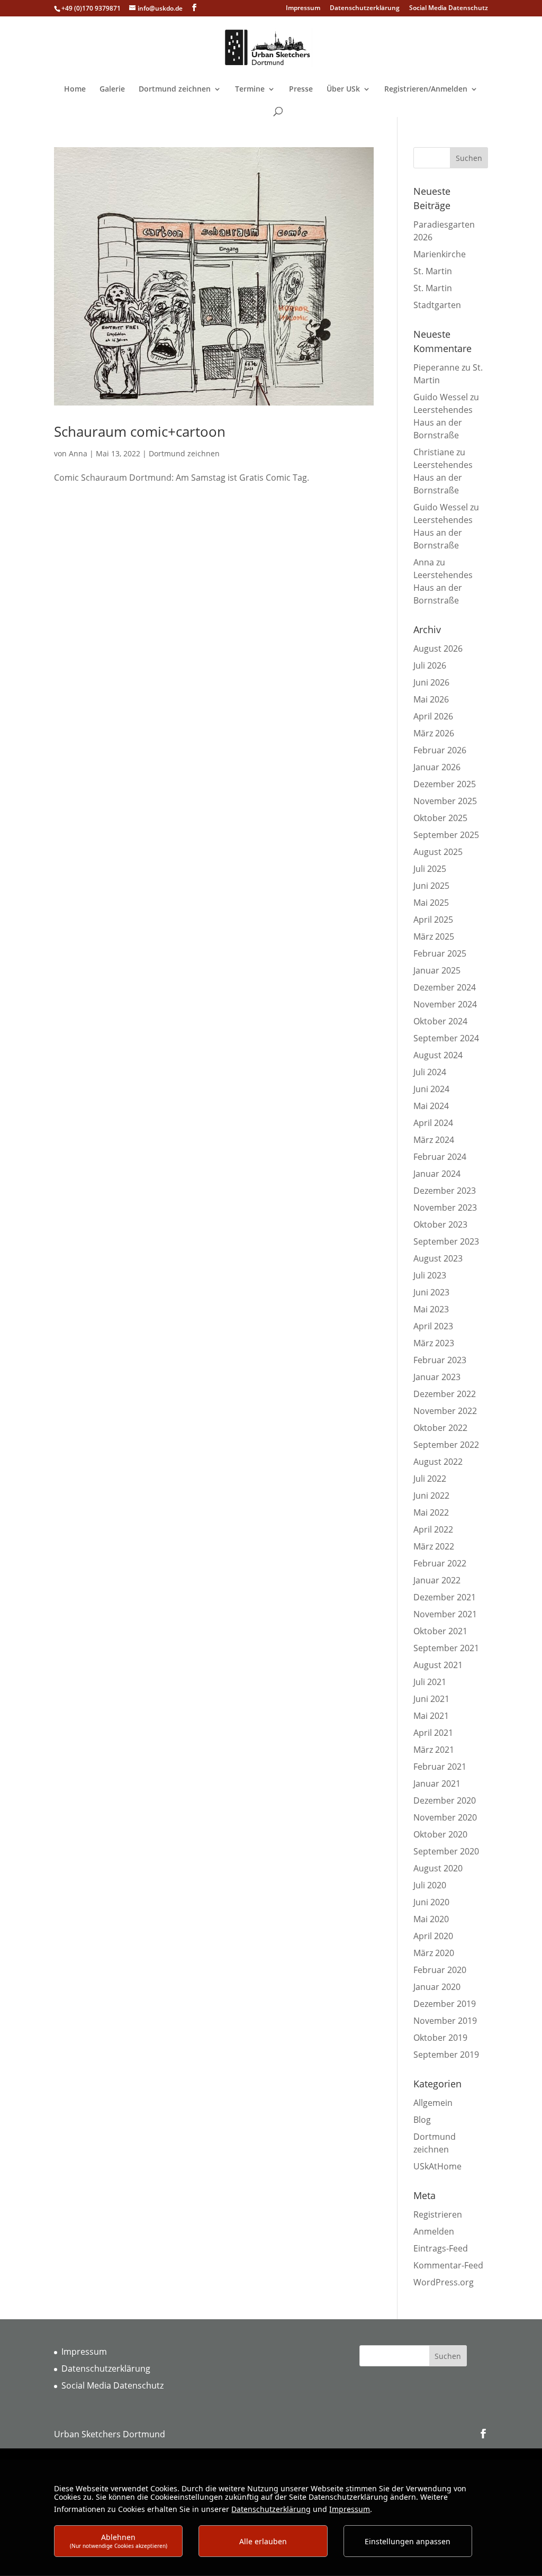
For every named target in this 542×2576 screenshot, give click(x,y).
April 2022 (433, 1529)
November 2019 (445, 2021)
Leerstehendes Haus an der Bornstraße (443, 422)
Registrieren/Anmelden (426, 89)
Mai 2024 (431, 1106)
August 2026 (438, 648)
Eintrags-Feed (441, 2248)
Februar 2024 (440, 1157)
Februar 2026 (440, 750)
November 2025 (445, 801)
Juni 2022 (431, 1496)
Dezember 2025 (445, 784)
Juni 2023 (431, 1292)
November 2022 (445, 1411)
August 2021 (438, 1665)
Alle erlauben (263, 2541)
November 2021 (445, 1614)
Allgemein (433, 2103)
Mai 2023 (431, 1309)
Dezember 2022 (445, 1394)
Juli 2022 (430, 1479)
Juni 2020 (431, 1902)
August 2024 (438, 1055)
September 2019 (446, 2055)
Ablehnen (119, 2541)
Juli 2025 (430, 869)
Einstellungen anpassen (408, 2541)
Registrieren (438, 2214)
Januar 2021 (437, 1784)
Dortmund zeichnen (175, 89)
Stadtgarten (437, 305)
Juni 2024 (431, 1089)
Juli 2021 (430, 1682)
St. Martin (433, 271)
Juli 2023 (430, 1275)
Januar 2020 (437, 1987)
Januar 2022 (437, 1580)
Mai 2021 (431, 1716)
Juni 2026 (431, 682)
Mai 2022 (431, 1512)
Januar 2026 (437, 767)
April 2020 (433, 1936)
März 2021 (434, 1750)
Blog (422, 2120)
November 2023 (445, 1208)
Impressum (303, 8)
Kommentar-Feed (448, 2265)
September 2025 (446, 835)
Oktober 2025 (440, 818)
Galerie (112, 89)
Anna (78, 453)
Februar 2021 (440, 1767)
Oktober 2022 (440, 1428)
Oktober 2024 (440, 1021)
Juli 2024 (430, 1072)
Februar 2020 (440, 1970)
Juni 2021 (431, 1699)
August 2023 (438, 1258)
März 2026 (434, 733)
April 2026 (433, 716)
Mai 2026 (431, 699)
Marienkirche (440, 254)
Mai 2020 (431, 1919)
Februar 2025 (440, 953)
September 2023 (446, 1241)
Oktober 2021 (440, 1631)
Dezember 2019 (445, 2004)
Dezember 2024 (445, 987)
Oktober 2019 (440, 2038)
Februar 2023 (440, 1360)
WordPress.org (444, 2282)
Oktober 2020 (440, 1834)
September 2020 (446, 1851)
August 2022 (438, 1462)
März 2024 (434, 1140)
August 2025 (438, 852)
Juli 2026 (430, 665)
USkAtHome (437, 2166)
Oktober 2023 (440, 1224)
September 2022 (446, 1445)
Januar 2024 (437, 1174)
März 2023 (434, 1343)
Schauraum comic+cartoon (140, 431)
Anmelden (434, 2231)
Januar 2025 (437, 970)
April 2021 (433, 1733)
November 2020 (445, 1817)
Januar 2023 (437, 1377)
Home (75, 89)
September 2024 (446, 1038)
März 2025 (434, 936)
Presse (301, 89)
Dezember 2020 (445, 1800)
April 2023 (433, 1326)
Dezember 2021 (445, 1597)
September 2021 (446, 1648)
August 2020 (438, 1868)
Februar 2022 (440, 1563)
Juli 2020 (430, 1885)
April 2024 (433, 1123)
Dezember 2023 (445, 1191)
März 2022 (434, 1546)
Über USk (343, 89)
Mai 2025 (431, 903)
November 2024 (445, 1004)
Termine (250, 89)
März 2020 (434, 1953)
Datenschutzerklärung (365, 8)
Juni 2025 (431, 886)
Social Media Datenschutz (449, 8)
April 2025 (433, 920)
